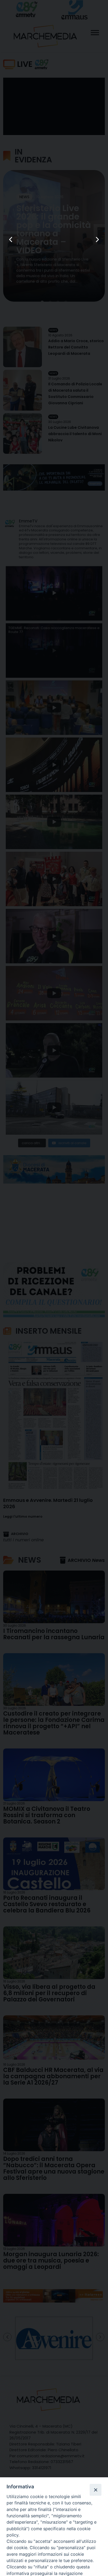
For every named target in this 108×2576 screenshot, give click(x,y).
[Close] (95, 2490)
